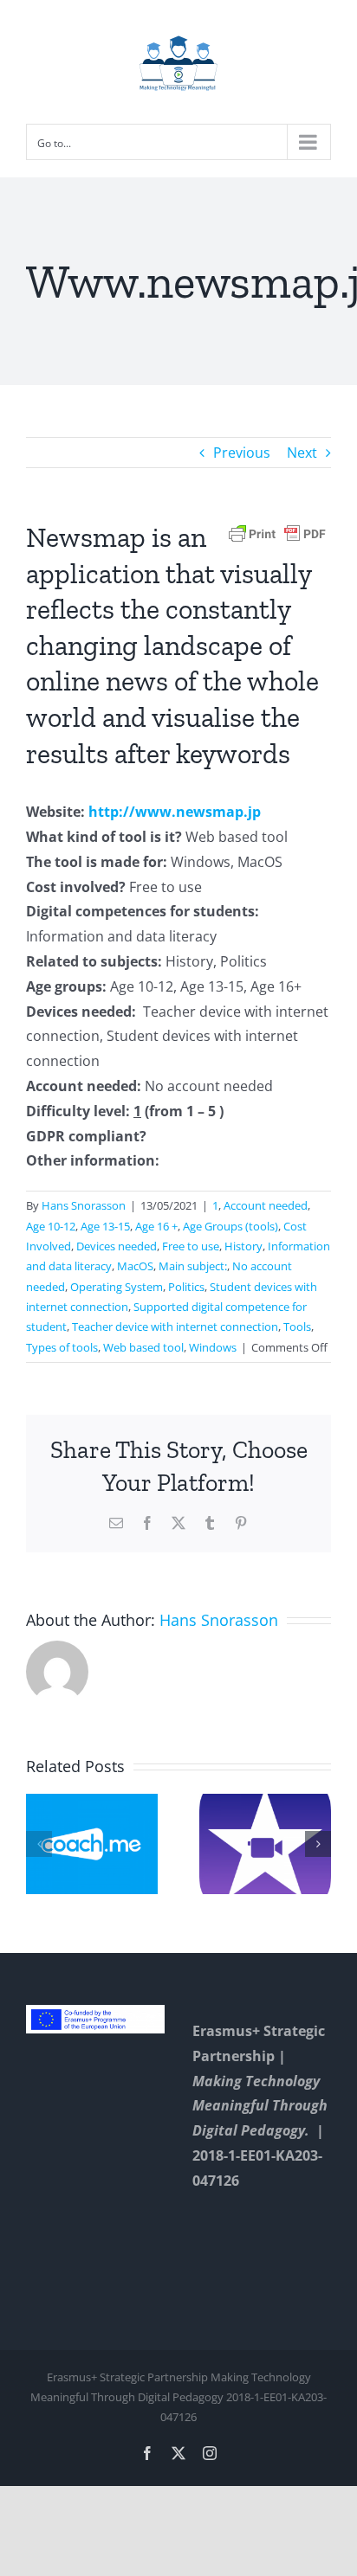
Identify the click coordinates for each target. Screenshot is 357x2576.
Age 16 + (156, 1226)
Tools (297, 1327)
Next (302, 453)
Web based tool (143, 1347)
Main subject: (193, 1266)
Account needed (266, 1205)
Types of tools (62, 1347)
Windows (213, 1347)
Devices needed (117, 1246)
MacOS (135, 1266)
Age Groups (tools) (230, 1226)
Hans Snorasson (84, 1205)
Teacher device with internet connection (175, 1327)
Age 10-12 (51, 1226)
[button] (39, 1844)
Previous (242, 453)
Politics (186, 1287)
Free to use (191, 1246)
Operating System (117, 1287)
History (243, 1246)
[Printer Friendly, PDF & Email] (277, 533)
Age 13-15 (105, 1226)
